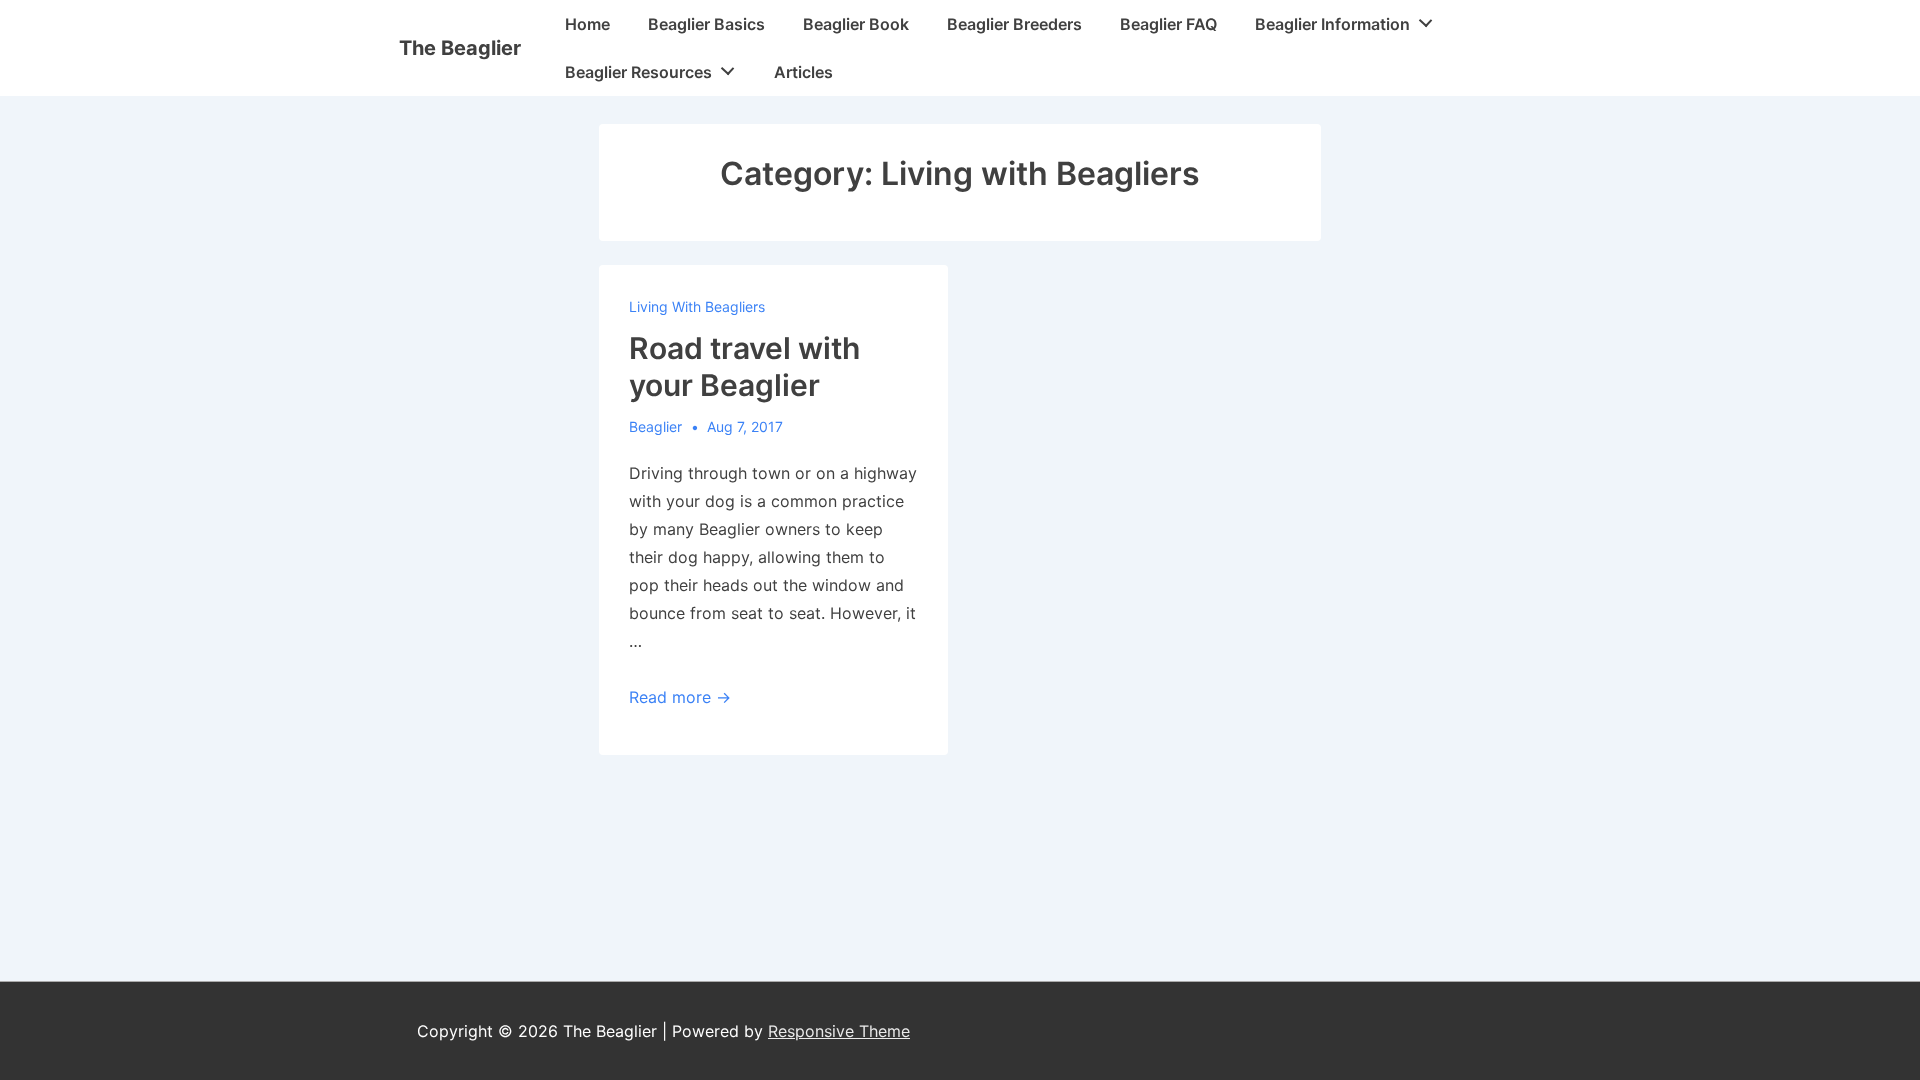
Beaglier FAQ (1168, 24)
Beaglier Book (856, 24)
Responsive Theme (839, 1031)
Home (587, 24)
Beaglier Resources (638, 72)
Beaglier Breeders (1014, 24)
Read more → (680, 697)
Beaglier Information (1332, 24)
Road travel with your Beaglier (744, 367)
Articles (803, 72)
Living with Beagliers (697, 306)
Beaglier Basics (706, 24)
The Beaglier (460, 48)
